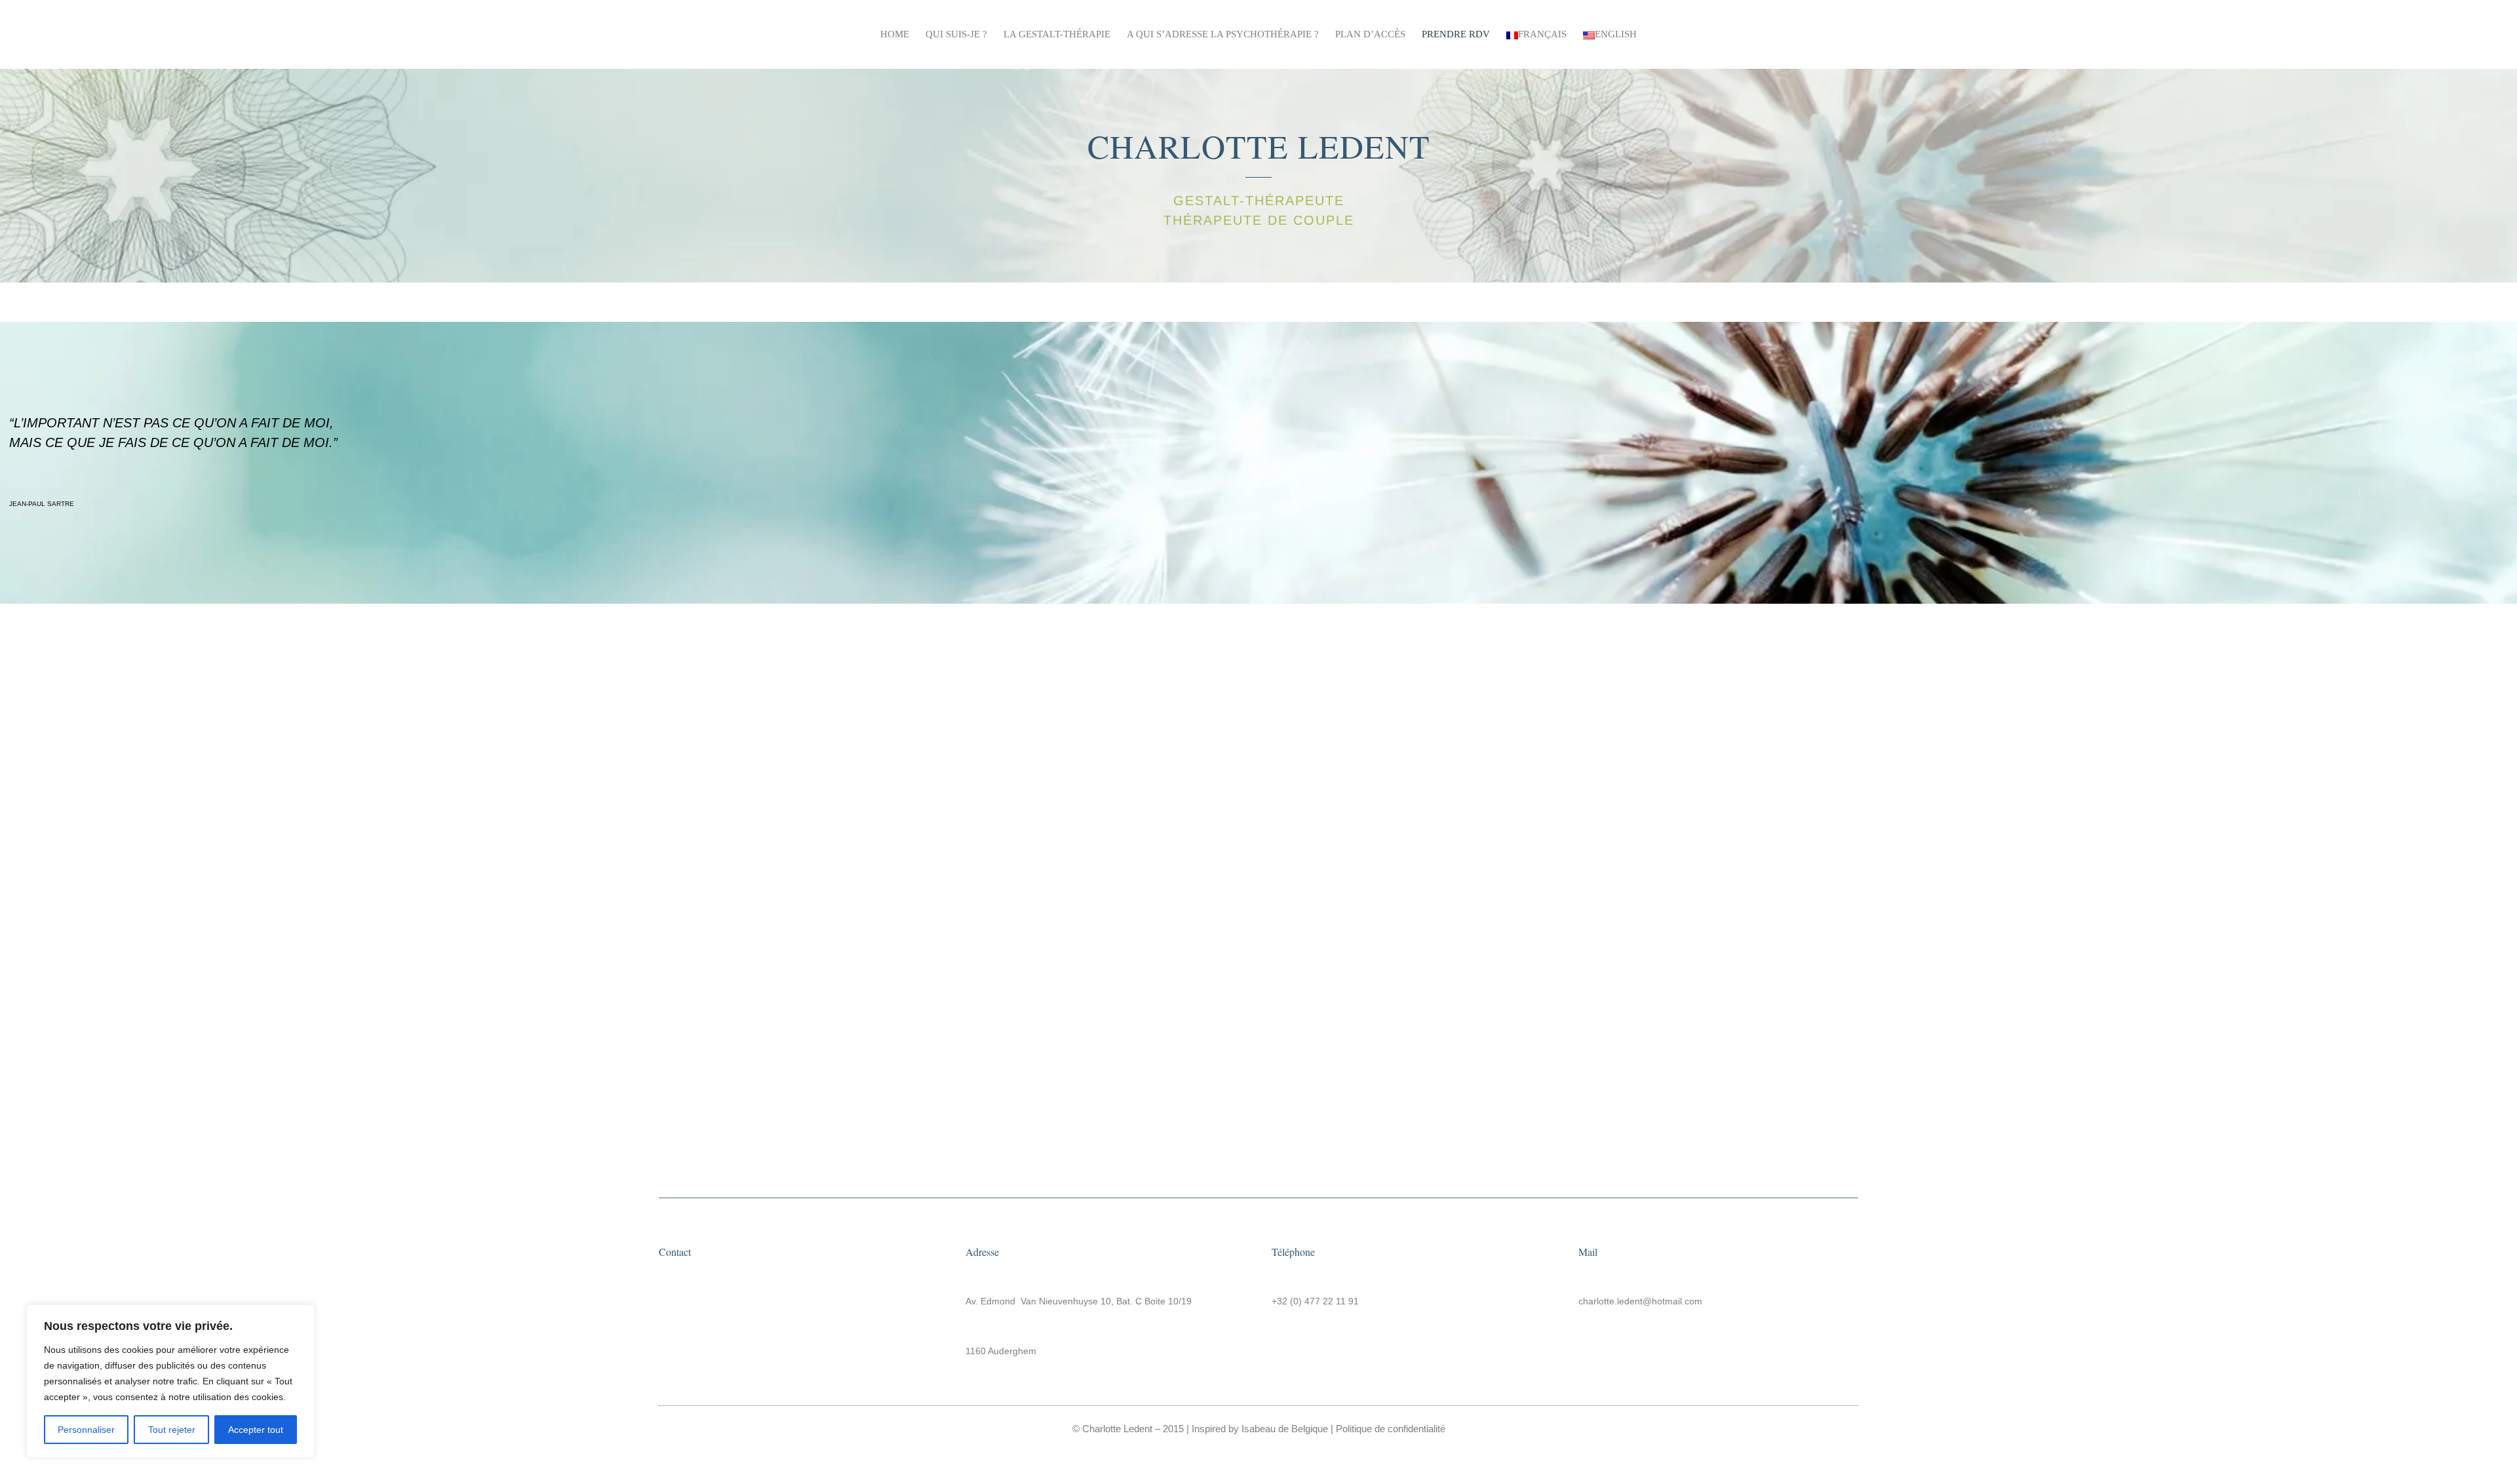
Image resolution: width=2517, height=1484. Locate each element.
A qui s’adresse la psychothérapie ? (1223, 34)
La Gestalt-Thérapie (1057, 34)
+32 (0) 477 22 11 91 (1315, 1301)
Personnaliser (86, 1430)
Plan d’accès (1370, 34)
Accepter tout (256, 1430)
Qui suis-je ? (956, 34)
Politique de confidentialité (1391, 1429)
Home (895, 34)
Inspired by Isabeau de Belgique (1260, 1429)
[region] (170, 1381)
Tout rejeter (172, 1430)
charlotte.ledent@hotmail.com (1640, 1301)
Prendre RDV (1456, 34)
